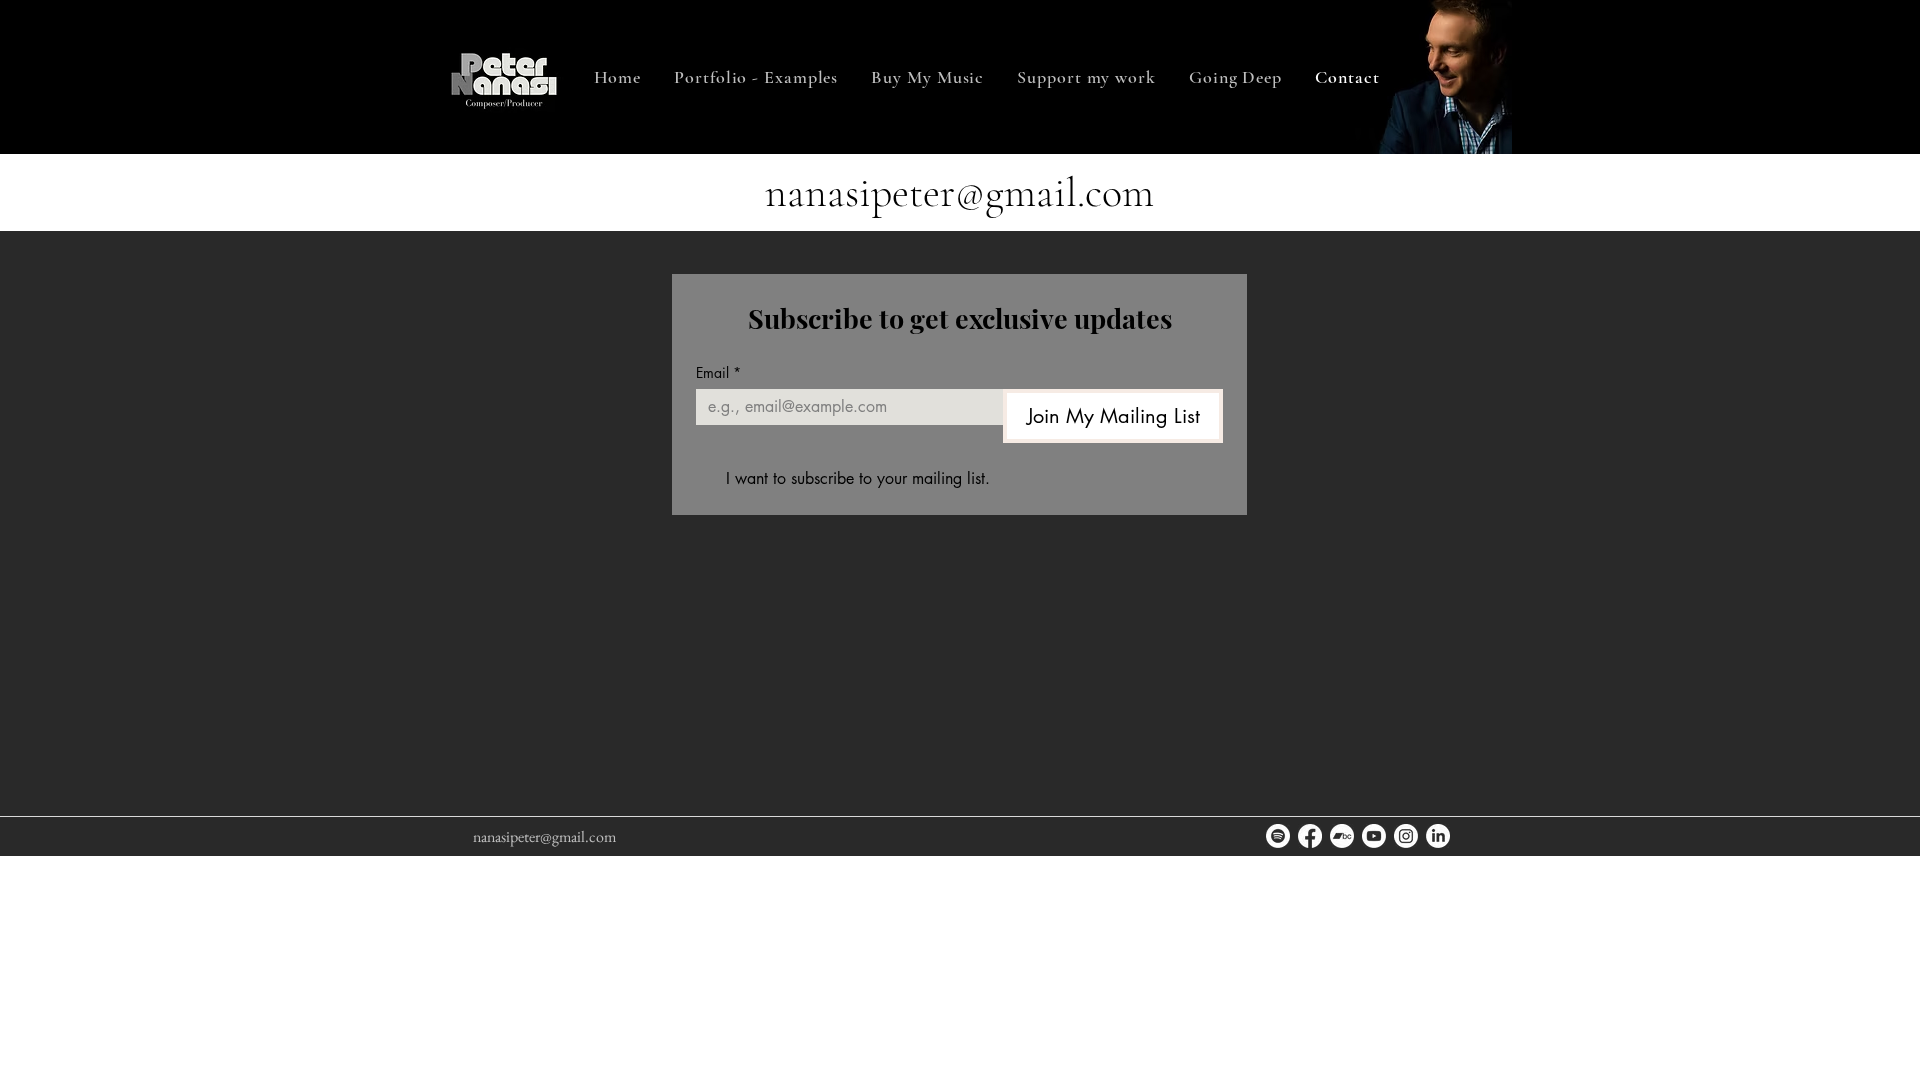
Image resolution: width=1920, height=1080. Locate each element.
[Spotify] (1278, 836)
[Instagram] (1406, 836)
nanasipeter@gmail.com (959, 192)
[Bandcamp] (1342, 836)
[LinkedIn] (1438, 836)
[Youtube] (1374, 836)
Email (718, 372)
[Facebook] (1310, 836)
